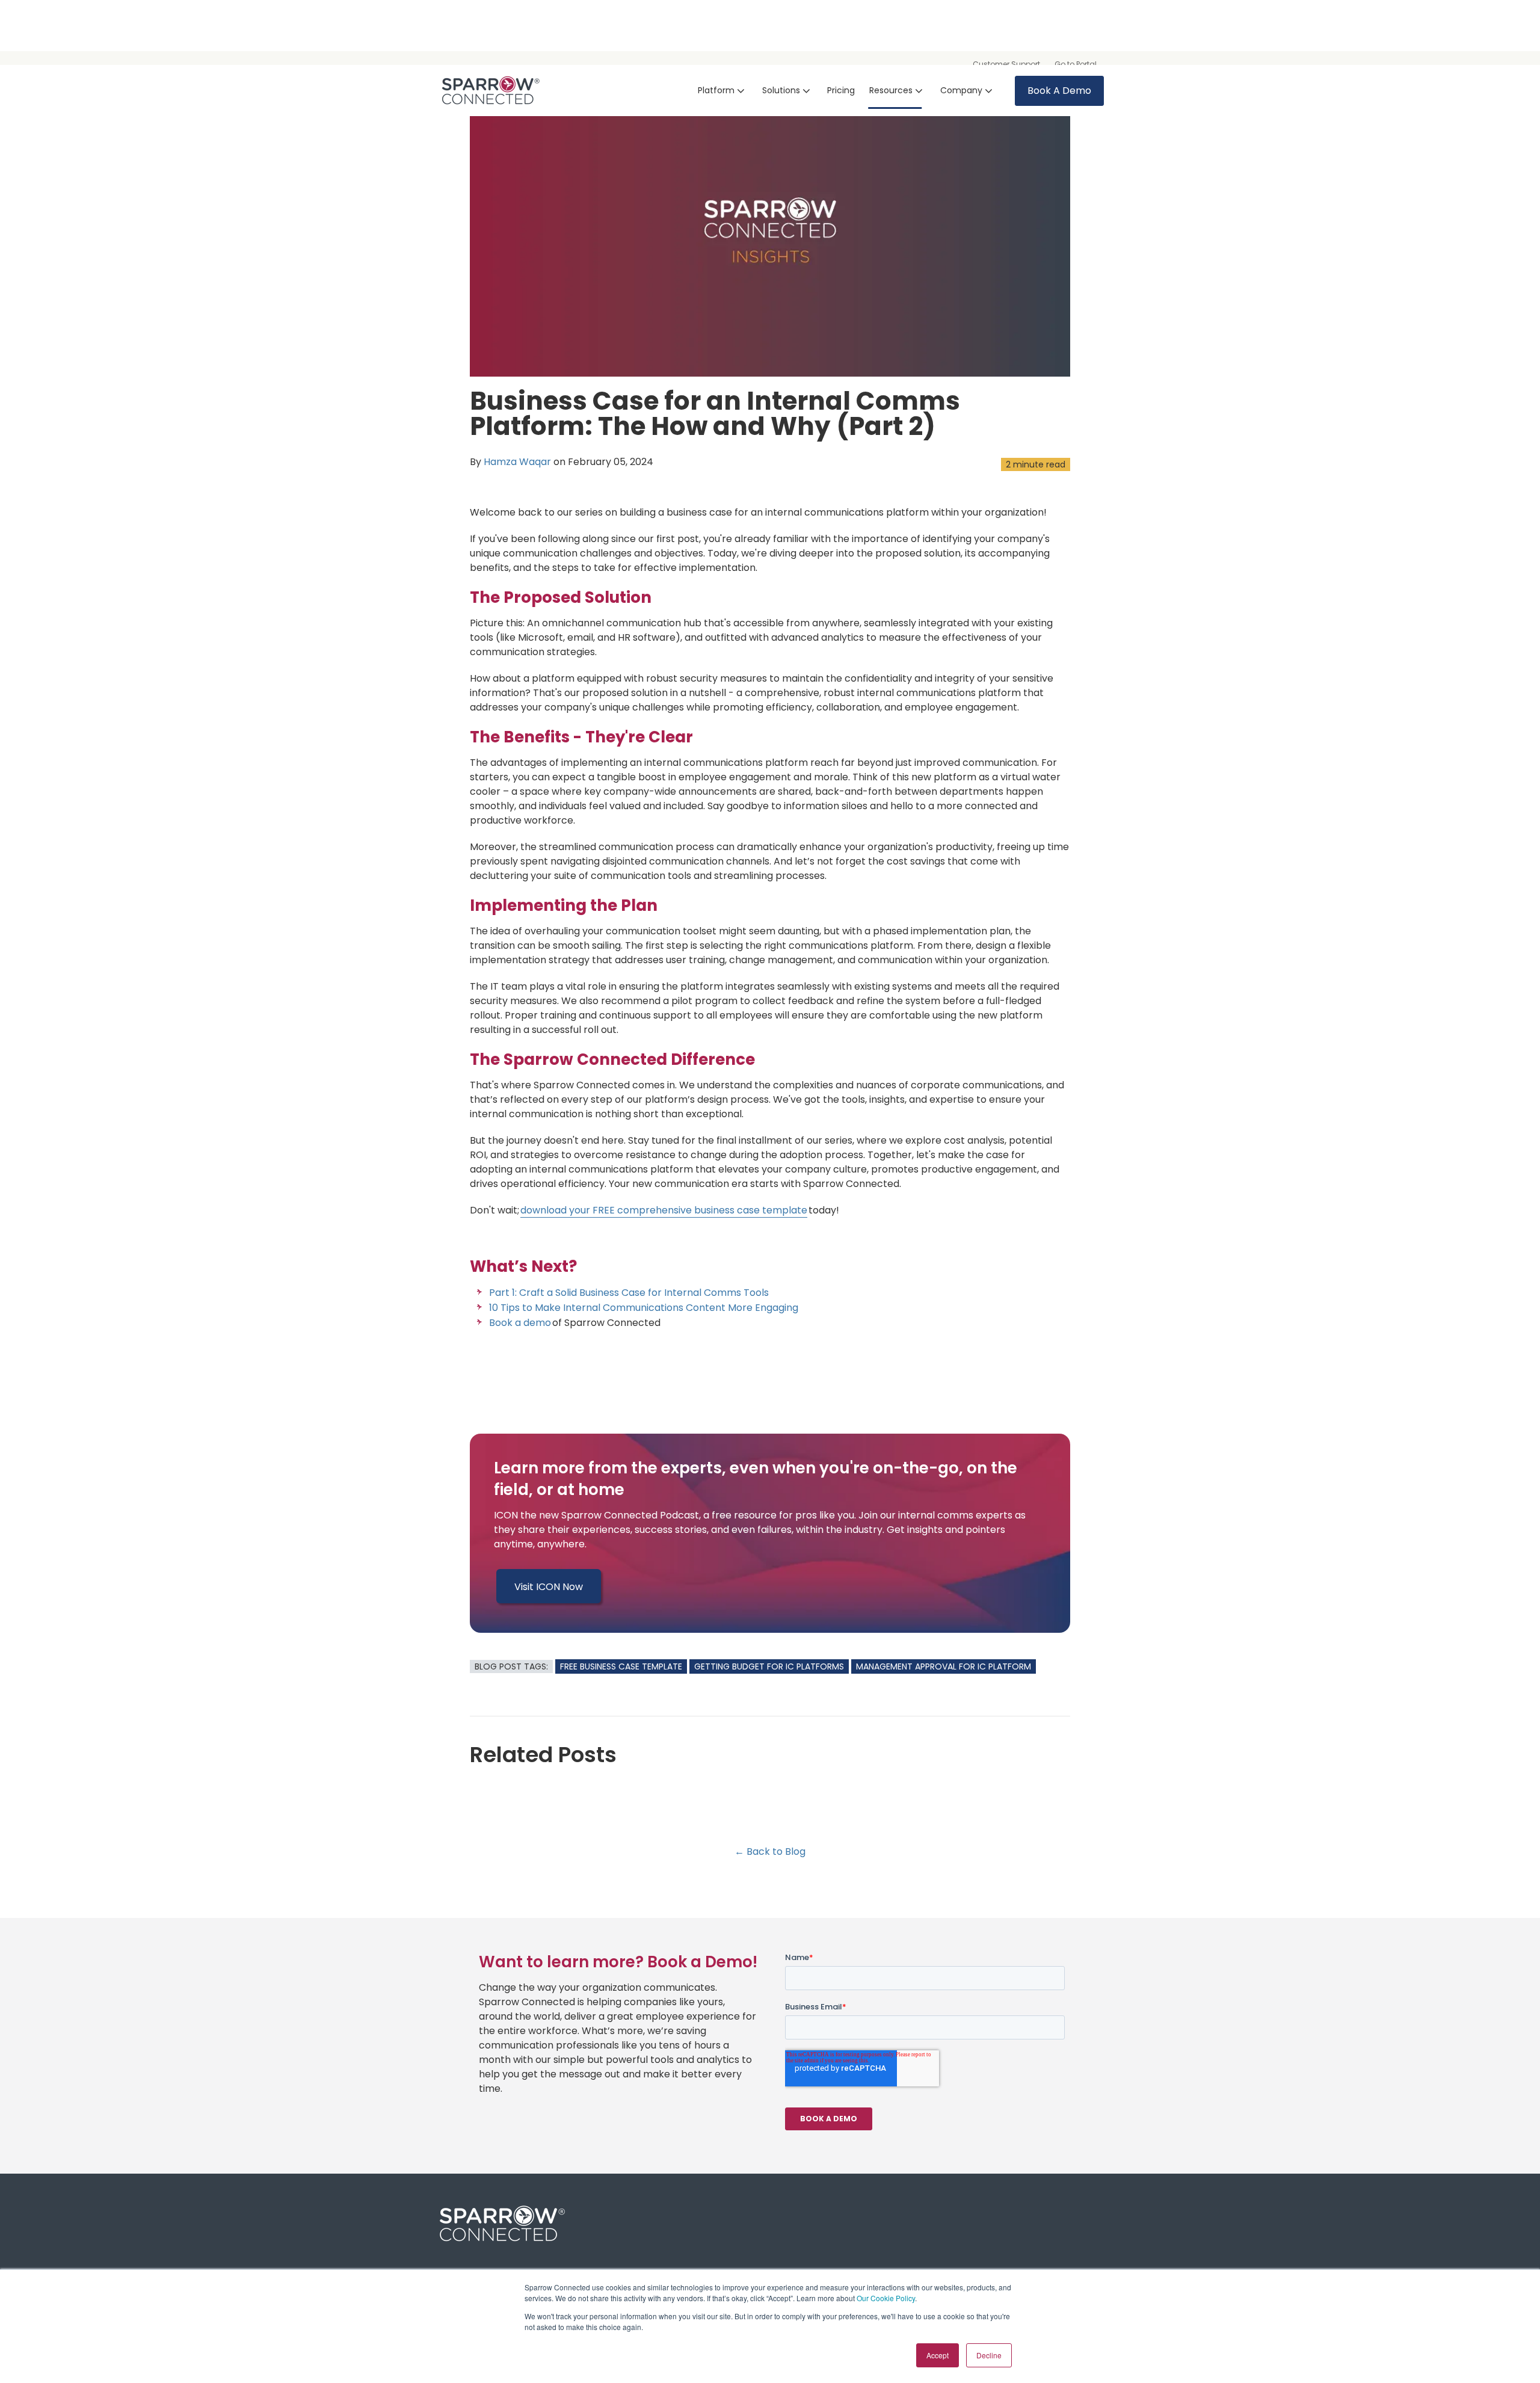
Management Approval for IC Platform (944, 1666)
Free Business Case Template (621, 1666)
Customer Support (1006, 64)
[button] (723, 91)
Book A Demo (1059, 91)
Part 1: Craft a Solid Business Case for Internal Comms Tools (629, 1293)
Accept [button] (938, 2355)
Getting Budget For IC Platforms (769, 1666)
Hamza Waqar (517, 462)
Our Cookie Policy (886, 2298)
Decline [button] (989, 2355)
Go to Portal (1076, 64)
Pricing (841, 90)
